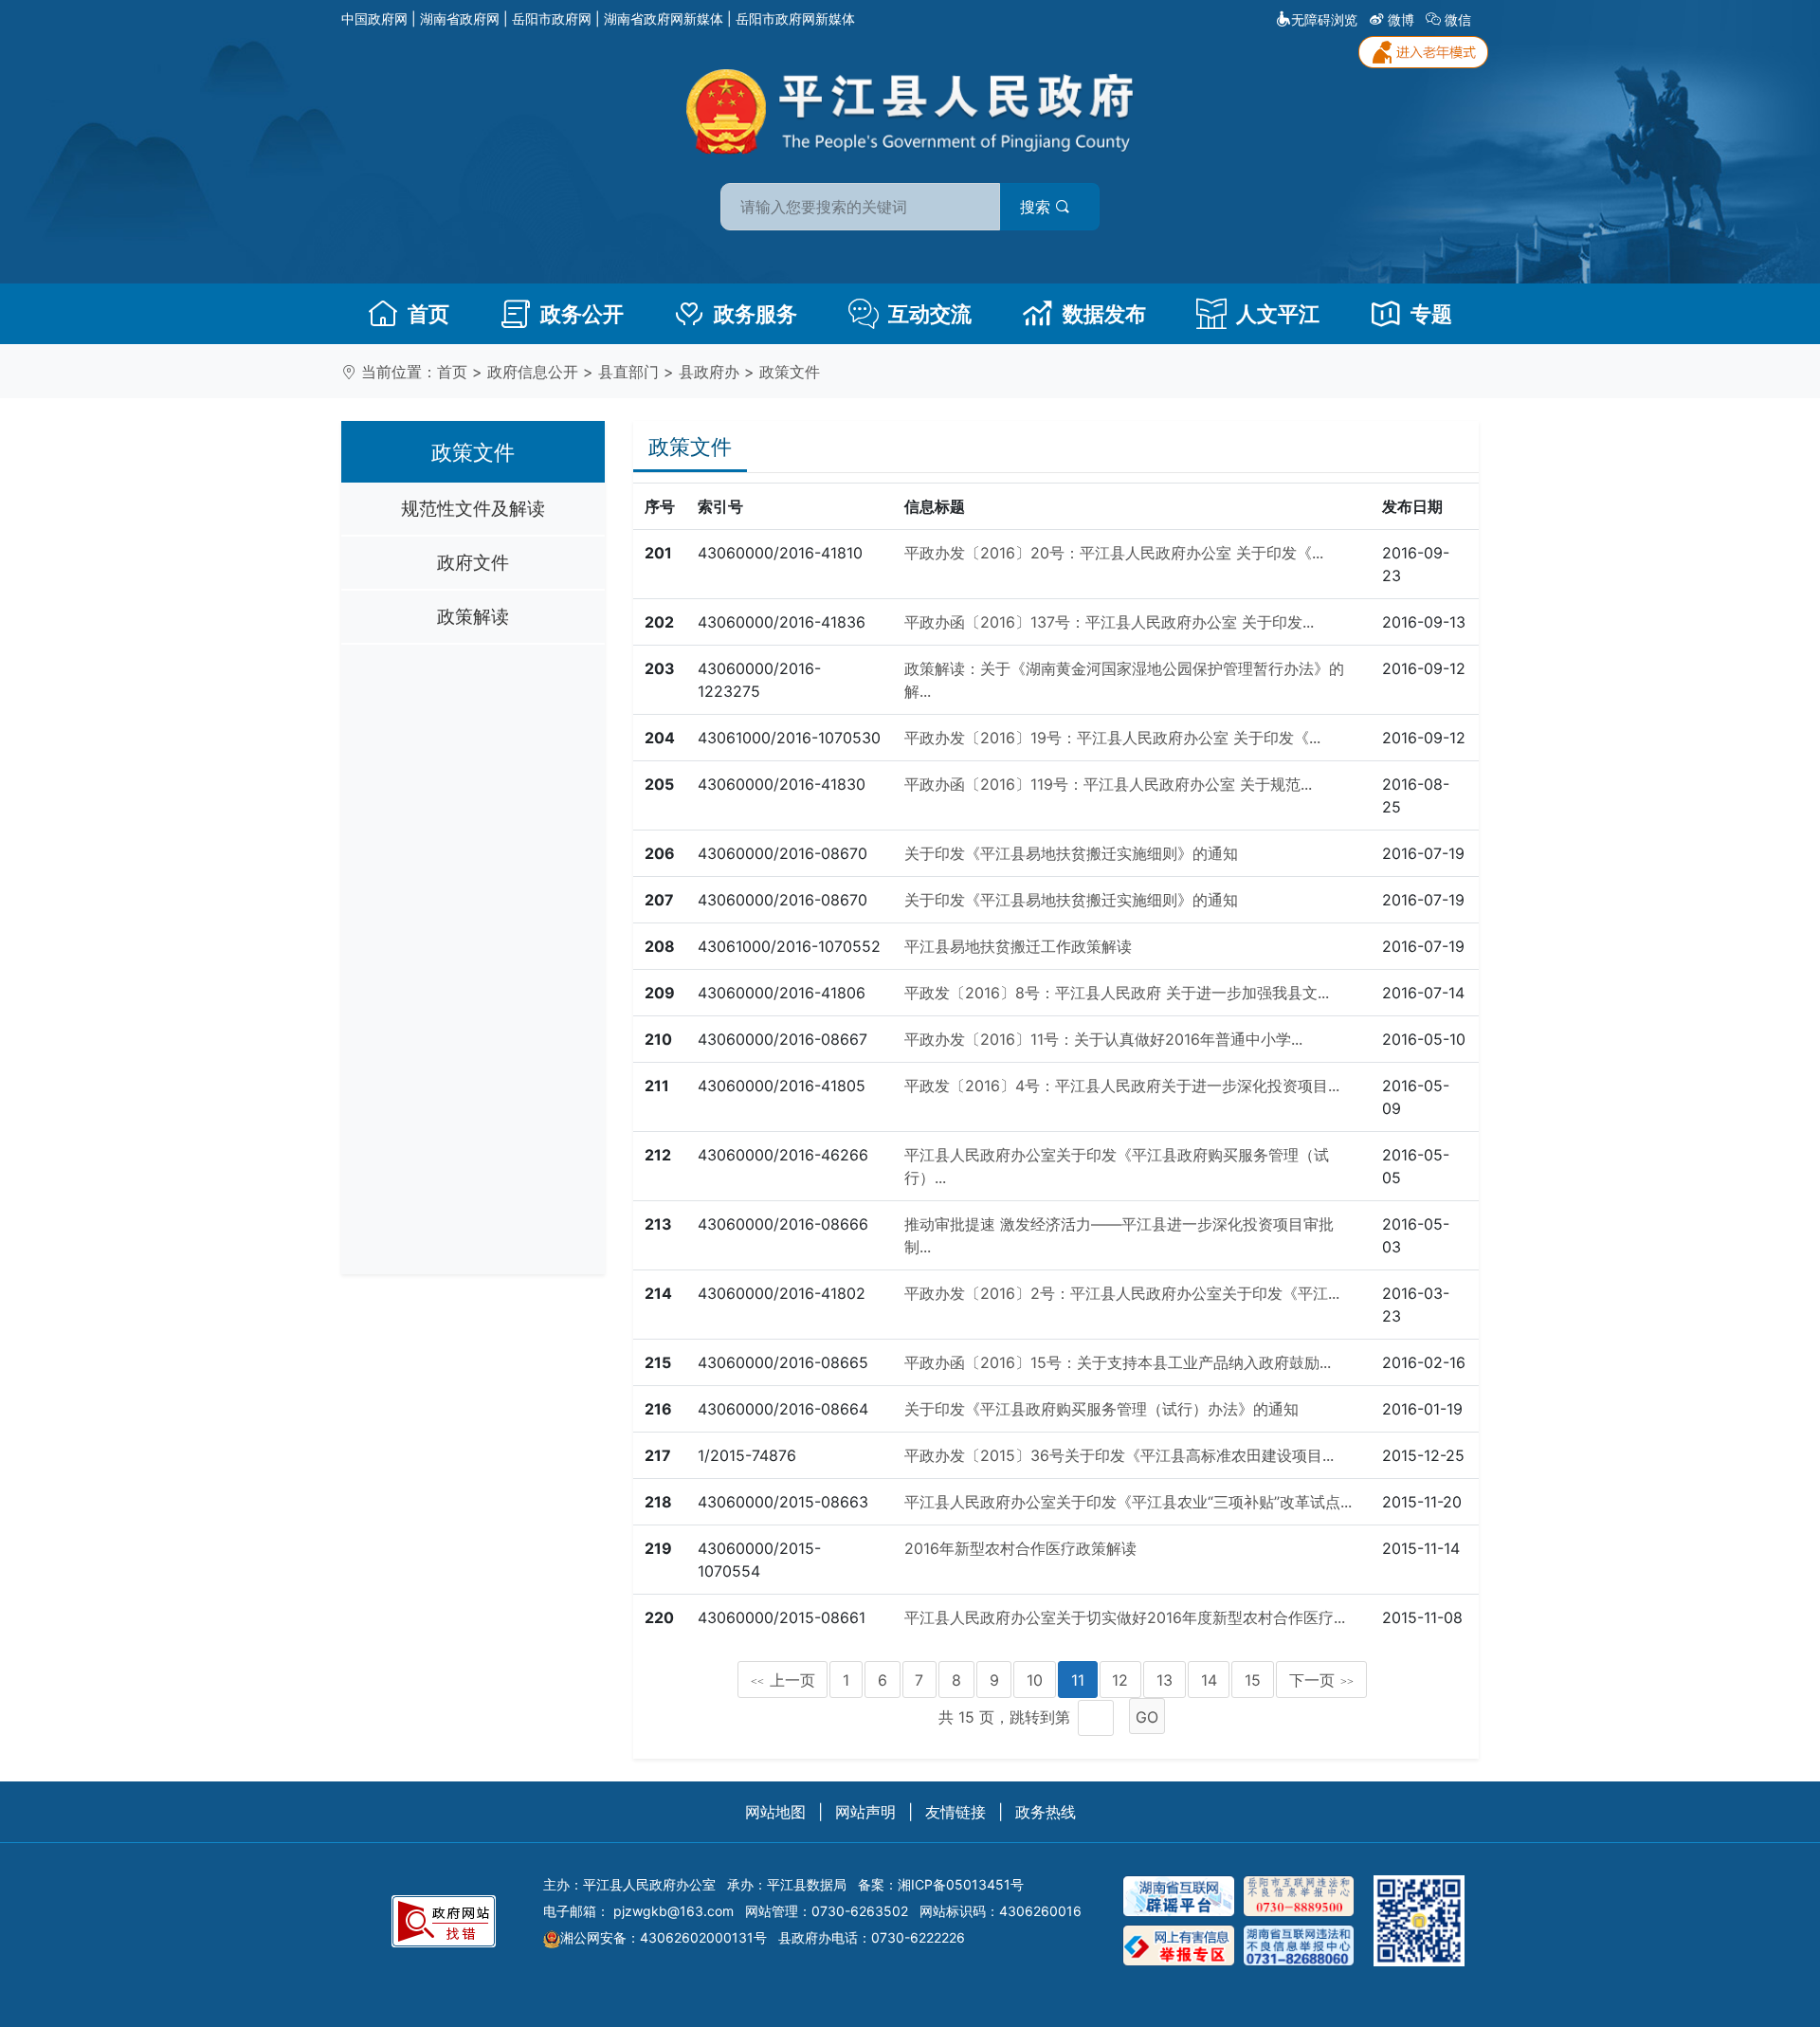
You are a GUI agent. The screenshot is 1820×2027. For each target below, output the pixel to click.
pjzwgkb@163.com (673, 1911)
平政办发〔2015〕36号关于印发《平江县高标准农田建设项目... (1119, 1455)
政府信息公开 (533, 372)
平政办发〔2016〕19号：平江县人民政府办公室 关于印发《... (1112, 738)
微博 (1401, 19)
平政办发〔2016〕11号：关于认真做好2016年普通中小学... (1103, 1039)
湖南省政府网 (460, 18)
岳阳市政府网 (552, 18)
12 (1120, 1680)
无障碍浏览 (1324, 19)
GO (1147, 1717)
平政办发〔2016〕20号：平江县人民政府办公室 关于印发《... (1114, 553)
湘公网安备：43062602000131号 (664, 1937)
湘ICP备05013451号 (961, 1884)
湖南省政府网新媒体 (664, 18)
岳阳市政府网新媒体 (795, 18)
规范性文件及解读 (473, 508)
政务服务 (755, 314)
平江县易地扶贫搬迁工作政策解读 (1018, 946)
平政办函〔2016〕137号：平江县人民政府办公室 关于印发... (1109, 622)
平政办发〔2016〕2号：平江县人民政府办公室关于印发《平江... (1122, 1293)
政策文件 (790, 372)
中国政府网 (374, 18)
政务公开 (582, 314)
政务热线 (1046, 1812)
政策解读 (473, 616)
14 (1209, 1680)
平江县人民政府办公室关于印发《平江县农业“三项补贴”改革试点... (1128, 1502)
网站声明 (865, 1812)
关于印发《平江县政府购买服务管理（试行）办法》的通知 (1101, 1409)
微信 (1458, 19)
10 (1035, 1680)
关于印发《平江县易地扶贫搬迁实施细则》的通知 (1071, 853)
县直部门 (628, 372)
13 (1165, 1680)
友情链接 (955, 1812)
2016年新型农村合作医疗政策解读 (1020, 1548)
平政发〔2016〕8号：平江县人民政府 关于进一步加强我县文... (1117, 993)
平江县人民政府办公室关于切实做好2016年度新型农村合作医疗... (1125, 1617)
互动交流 (930, 314)
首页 (428, 314)
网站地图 (775, 1812)
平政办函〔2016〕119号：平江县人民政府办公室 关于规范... (1108, 784)
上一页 (783, 1680)
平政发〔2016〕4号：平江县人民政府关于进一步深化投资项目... (1122, 1086)
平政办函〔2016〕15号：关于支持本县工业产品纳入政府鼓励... (1118, 1362)
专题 (1431, 314)
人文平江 (1278, 314)
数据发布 (1104, 314)
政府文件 (473, 562)
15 (1253, 1680)
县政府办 (709, 372)
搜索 (1037, 207)
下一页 (1321, 1680)
